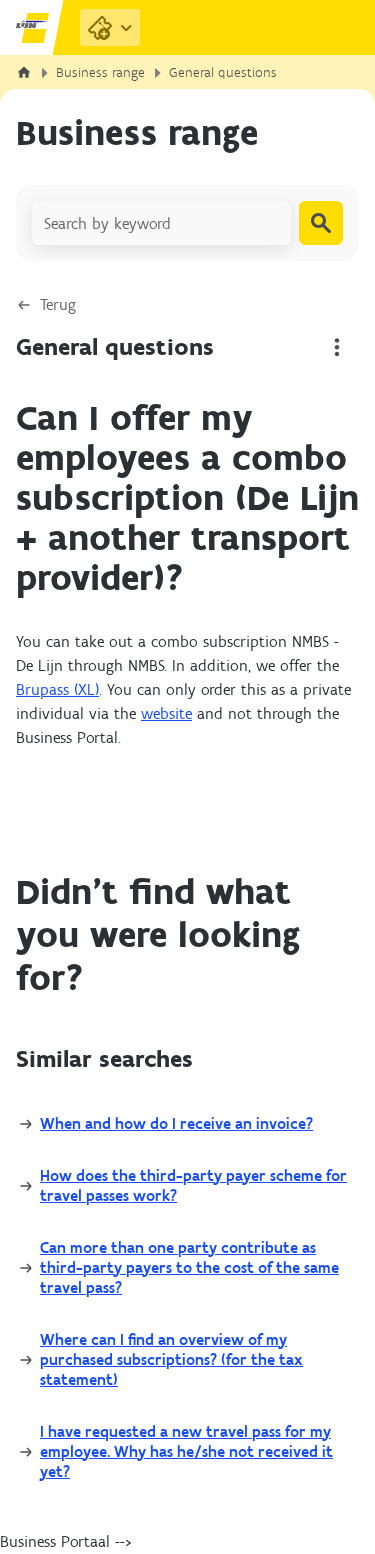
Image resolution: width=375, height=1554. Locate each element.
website (166, 713)
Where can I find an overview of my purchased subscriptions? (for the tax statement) (171, 1359)
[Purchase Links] (110, 27)
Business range (100, 72)
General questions (223, 72)
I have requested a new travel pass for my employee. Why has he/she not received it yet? (186, 1451)
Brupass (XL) (57, 689)
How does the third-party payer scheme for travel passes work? (193, 1185)
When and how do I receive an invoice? (176, 1123)
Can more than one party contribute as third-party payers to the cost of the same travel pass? (189, 1267)
